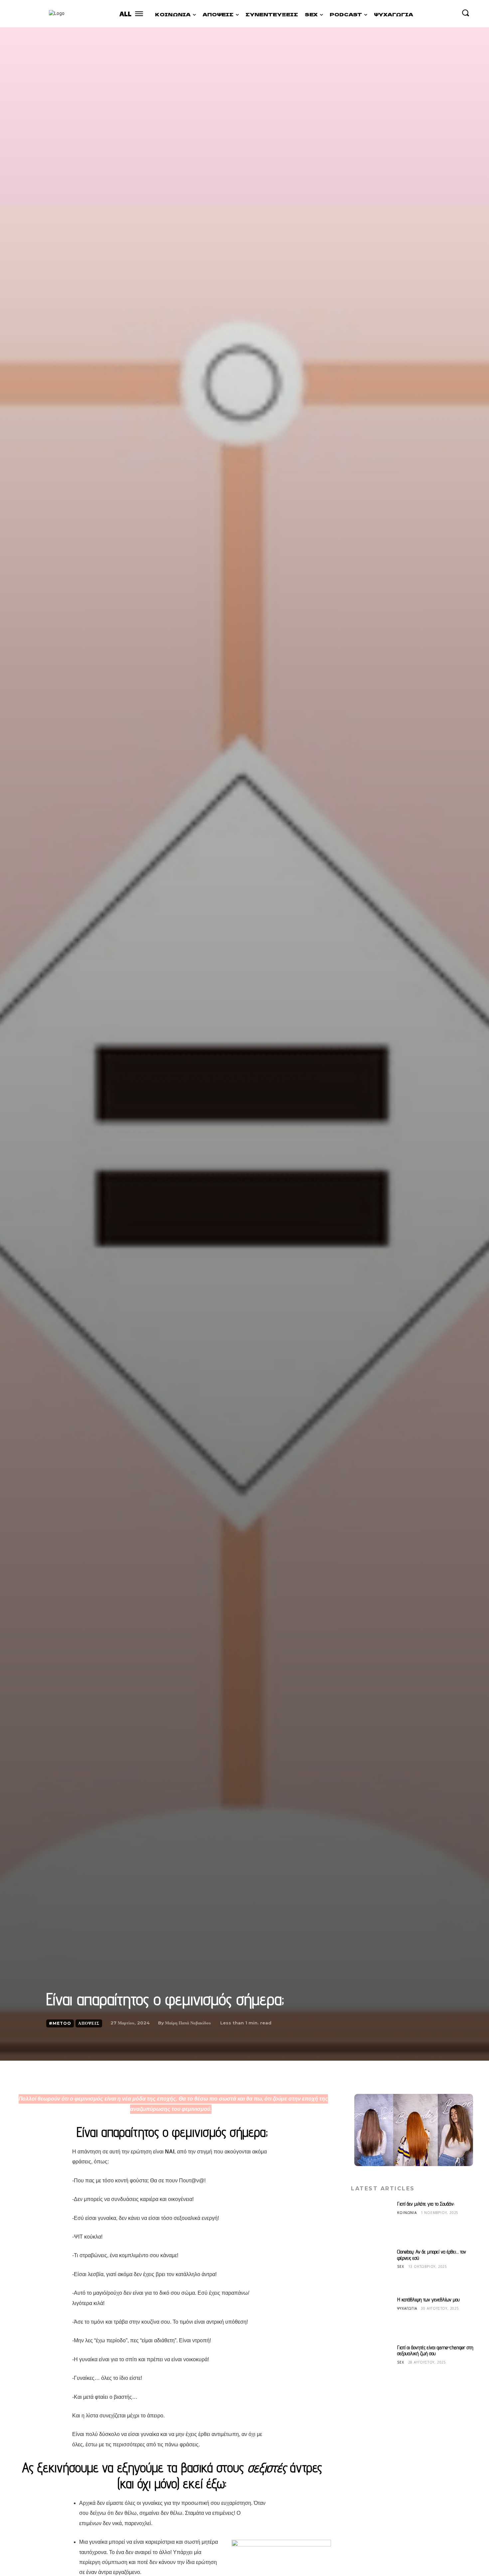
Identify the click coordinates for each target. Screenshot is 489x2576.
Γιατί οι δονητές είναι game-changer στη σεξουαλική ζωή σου (435, 2350)
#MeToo (60, 2023)
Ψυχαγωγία (407, 2308)
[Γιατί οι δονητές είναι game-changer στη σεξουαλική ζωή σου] (372, 2365)
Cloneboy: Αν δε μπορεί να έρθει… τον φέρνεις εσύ (432, 2255)
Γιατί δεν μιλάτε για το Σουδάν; (426, 2204)
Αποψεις (89, 2023)
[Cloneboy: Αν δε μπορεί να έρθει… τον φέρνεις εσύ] (372, 2269)
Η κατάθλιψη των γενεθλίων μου (428, 2300)
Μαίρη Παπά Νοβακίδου (188, 2023)
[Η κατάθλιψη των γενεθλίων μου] (372, 2317)
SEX (401, 2266)
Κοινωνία (407, 2212)
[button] (465, 13)
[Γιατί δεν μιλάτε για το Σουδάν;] (372, 2222)
